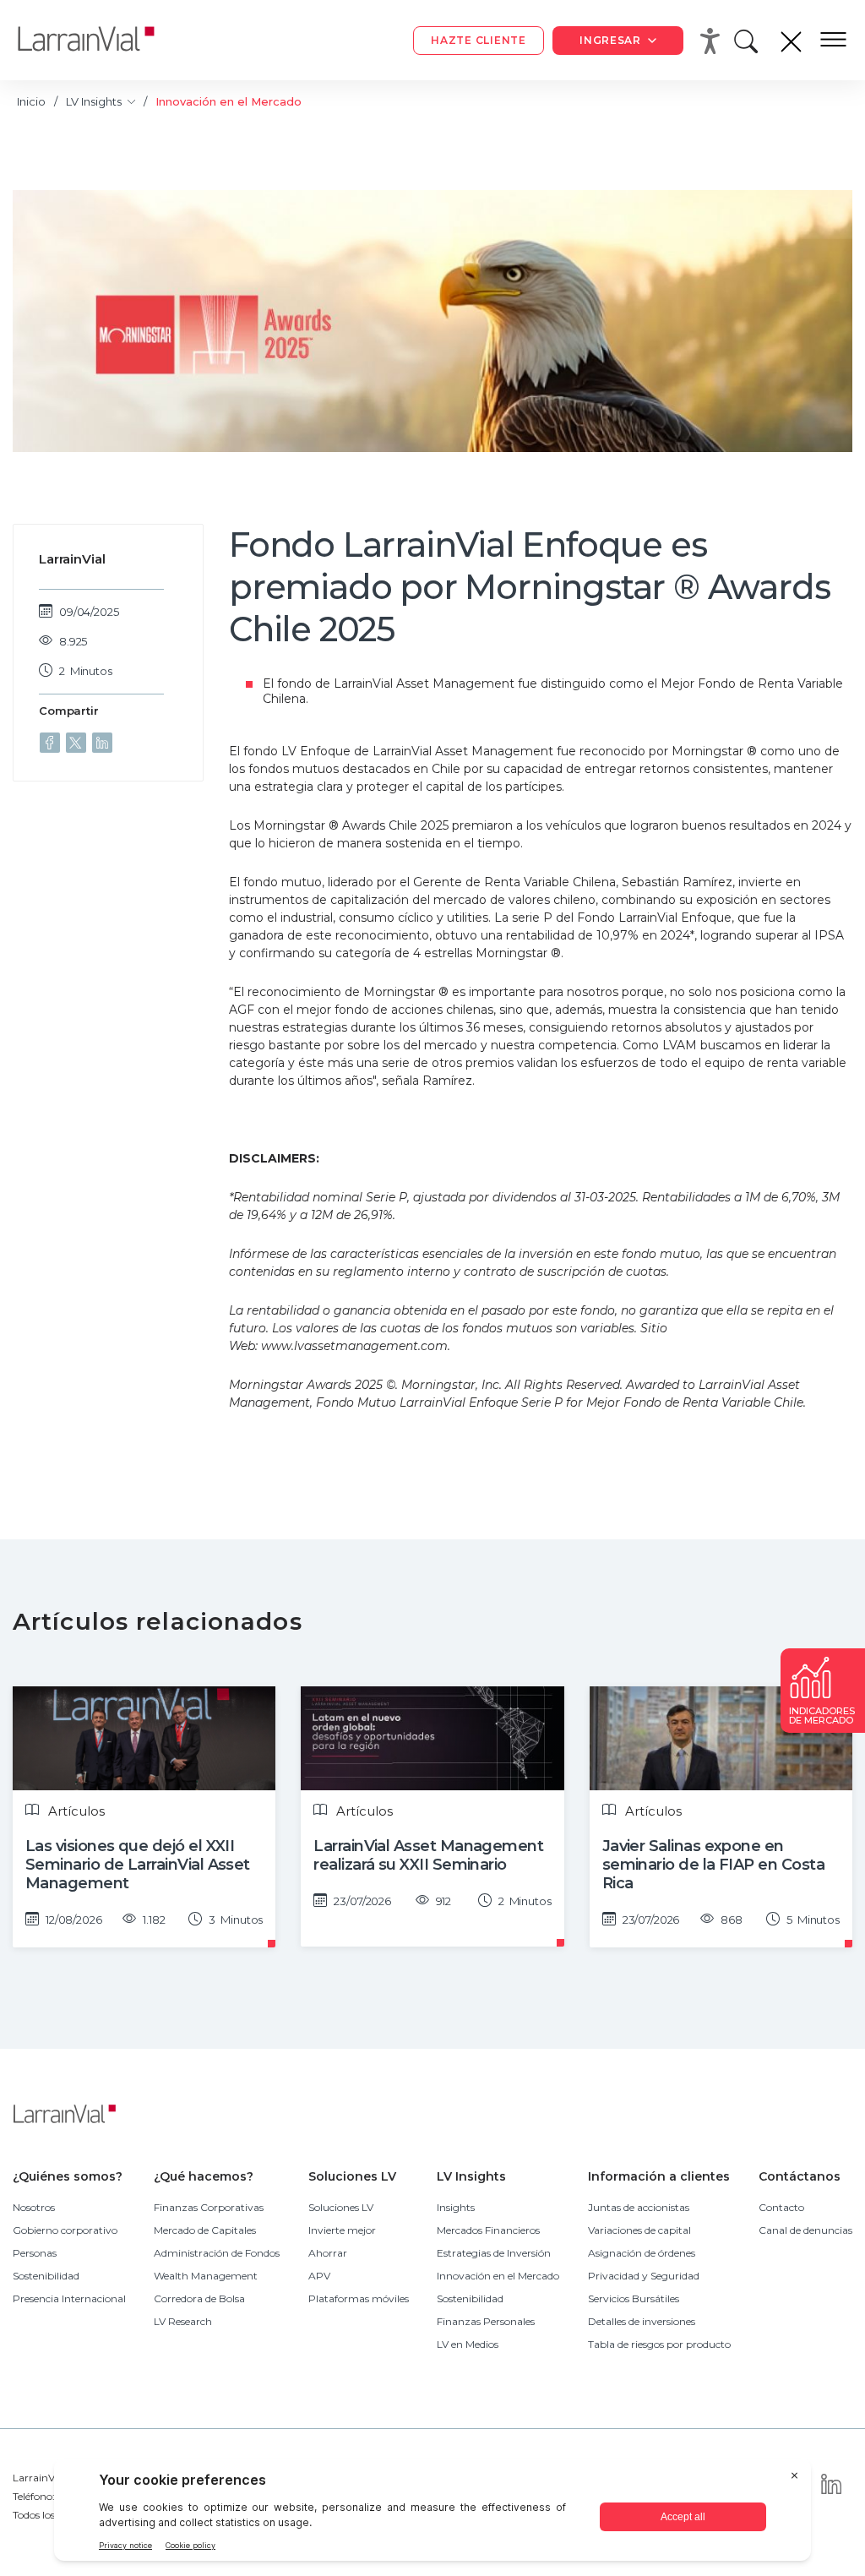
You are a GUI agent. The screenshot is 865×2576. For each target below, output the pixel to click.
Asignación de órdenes (642, 2253)
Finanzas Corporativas (209, 2207)
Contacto (781, 2207)
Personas (35, 2253)
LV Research (183, 2321)
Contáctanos (800, 2176)
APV (319, 2276)
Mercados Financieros (488, 2230)
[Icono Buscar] (749, 46)
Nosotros (34, 2207)
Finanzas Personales (486, 2321)
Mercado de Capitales (205, 2230)
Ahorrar (328, 2253)
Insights (456, 2207)
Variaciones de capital (639, 2230)
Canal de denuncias (805, 2230)
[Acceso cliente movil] (713, 41)
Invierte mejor (342, 2230)
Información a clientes (659, 2176)
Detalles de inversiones (642, 2321)
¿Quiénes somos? (68, 2176)
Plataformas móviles (359, 2298)
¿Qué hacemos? (204, 2176)
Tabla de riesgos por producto (659, 2344)
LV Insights (95, 101)
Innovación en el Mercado (498, 2276)
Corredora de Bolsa (199, 2298)
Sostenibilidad (46, 2276)
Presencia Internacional (69, 2298)
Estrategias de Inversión (494, 2253)
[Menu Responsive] (833, 41)
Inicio (31, 101)
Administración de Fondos (217, 2253)
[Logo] (99, 40)
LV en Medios (468, 2344)
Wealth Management (206, 2276)
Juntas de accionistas (639, 2207)
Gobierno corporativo (65, 2230)
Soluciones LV (352, 2176)
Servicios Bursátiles (634, 2298)
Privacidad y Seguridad (644, 2276)
